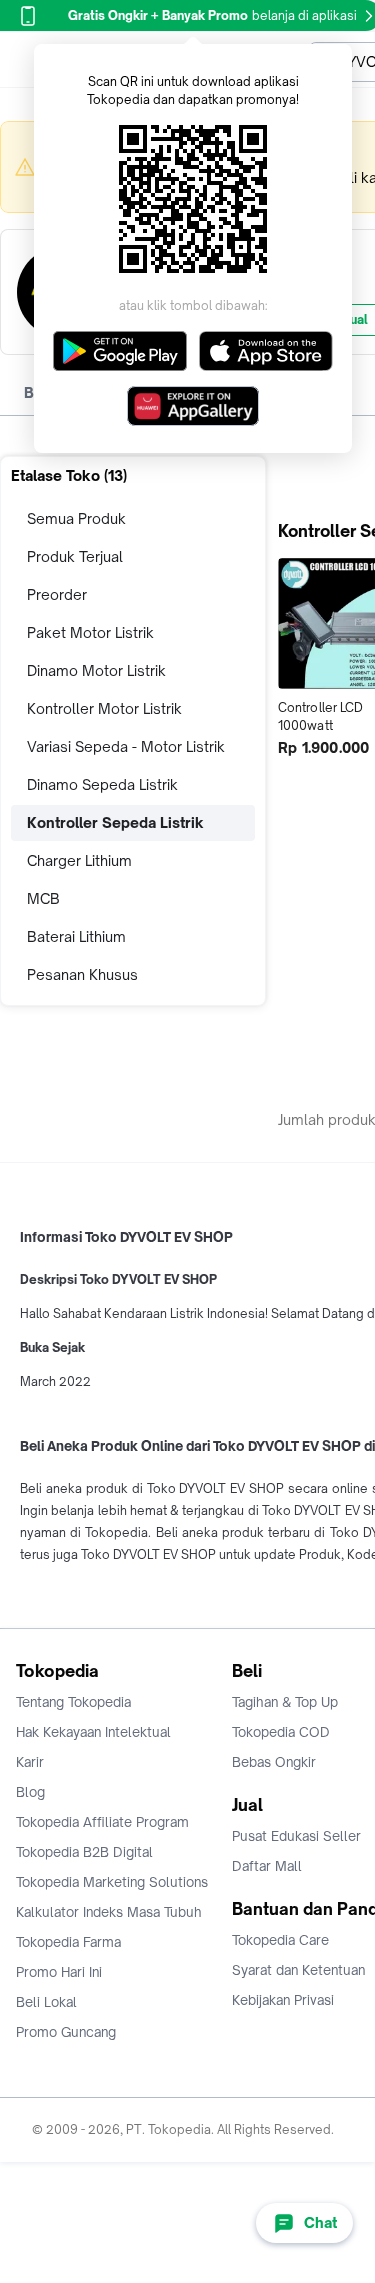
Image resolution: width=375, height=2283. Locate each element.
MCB (43, 898)
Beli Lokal (46, 2002)
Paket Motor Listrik (90, 632)
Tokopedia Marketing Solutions (112, 1882)
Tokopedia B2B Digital (84, 1852)
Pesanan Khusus (82, 974)
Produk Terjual (75, 556)
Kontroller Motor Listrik (104, 708)
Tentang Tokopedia (73, 1702)
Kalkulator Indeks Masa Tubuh (109, 1912)
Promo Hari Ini (59, 1972)
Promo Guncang (66, 2032)
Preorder (57, 594)
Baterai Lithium (76, 936)
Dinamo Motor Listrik (96, 670)
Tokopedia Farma (68, 1942)
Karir (30, 1762)
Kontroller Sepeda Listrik (115, 822)
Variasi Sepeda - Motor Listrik (126, 746)
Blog (30, 1792)
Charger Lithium (79, 860)
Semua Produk (76, 518)
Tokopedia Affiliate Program (102, 1822)
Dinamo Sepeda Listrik (102, 784)
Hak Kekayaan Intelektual (93, 1732)
